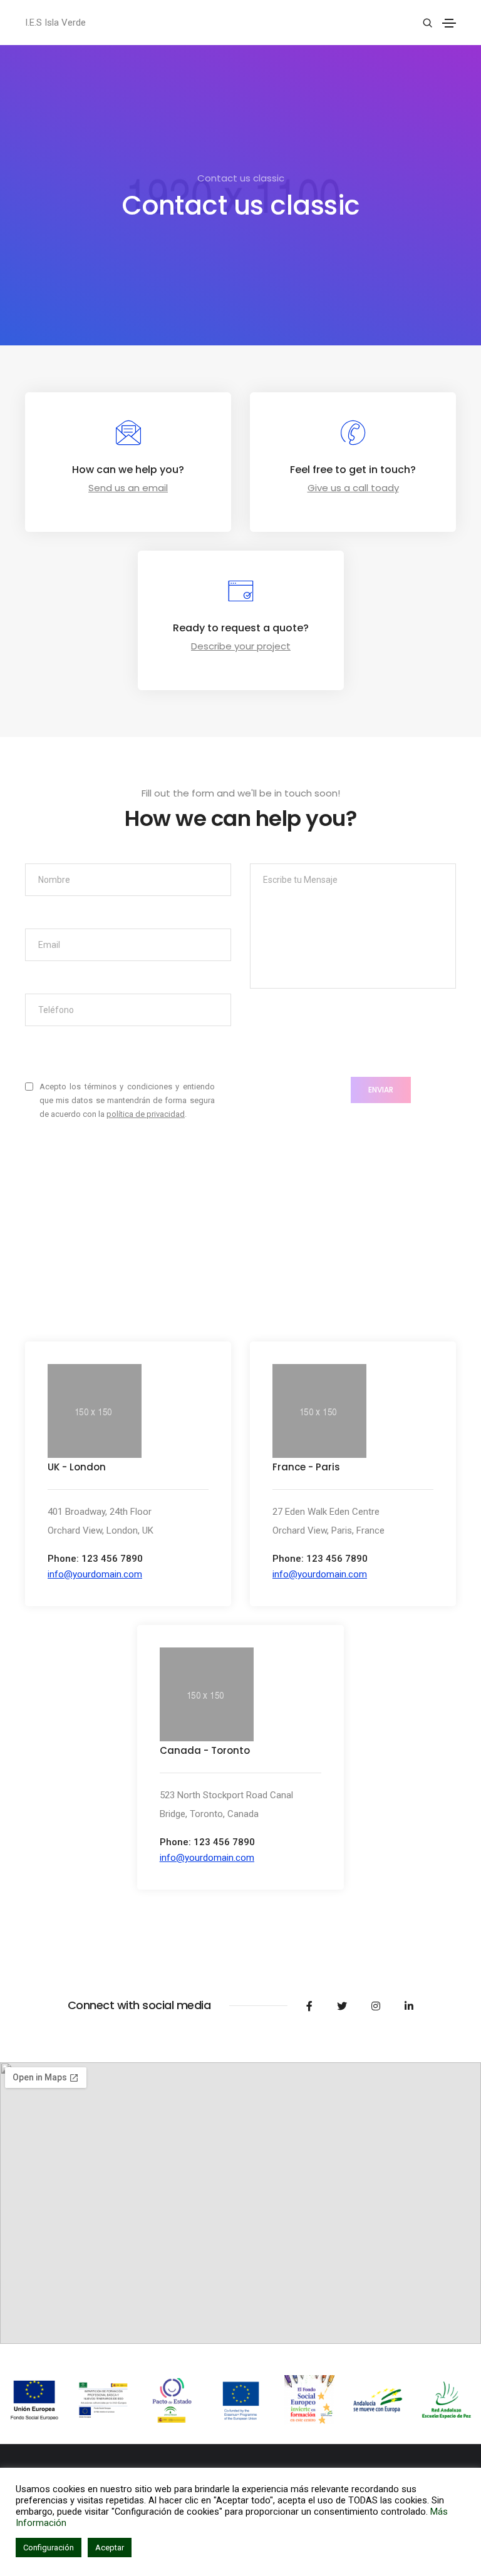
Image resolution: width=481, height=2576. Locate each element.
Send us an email (128, 488)
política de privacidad (146, 1114)
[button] (95, 1574)
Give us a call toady (353, 488)
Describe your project (241, 646)
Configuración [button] (49, 2548)
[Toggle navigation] (449, 23)
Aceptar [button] (110, 2548)
